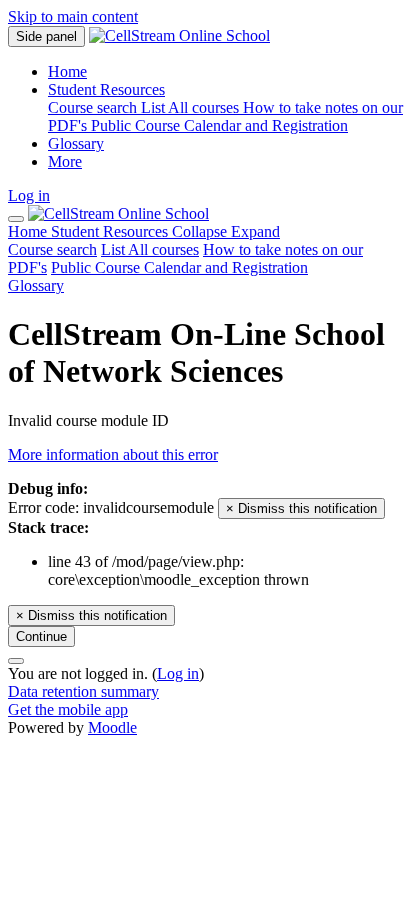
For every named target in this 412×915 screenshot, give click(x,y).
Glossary (36, 285)
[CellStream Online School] (118, 213)
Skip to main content (73, 16)
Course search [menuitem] (94, 107)
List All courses (150, 249)
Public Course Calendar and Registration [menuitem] (219, 125)
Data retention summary (83, 691)
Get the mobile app (68, 709)
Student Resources (165, 231)
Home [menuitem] (67, 71)
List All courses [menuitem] (192, 107)
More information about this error (113, 454)
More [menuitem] (65, 161)
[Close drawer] (16, 219)
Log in (29, 195)
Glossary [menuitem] (76, 143)
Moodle (112, 727)
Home (29, 231)
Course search (52, 249)
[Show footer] (16, 661)
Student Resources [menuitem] (106, 89)
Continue (41, 636)
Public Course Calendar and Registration (179, 267)
